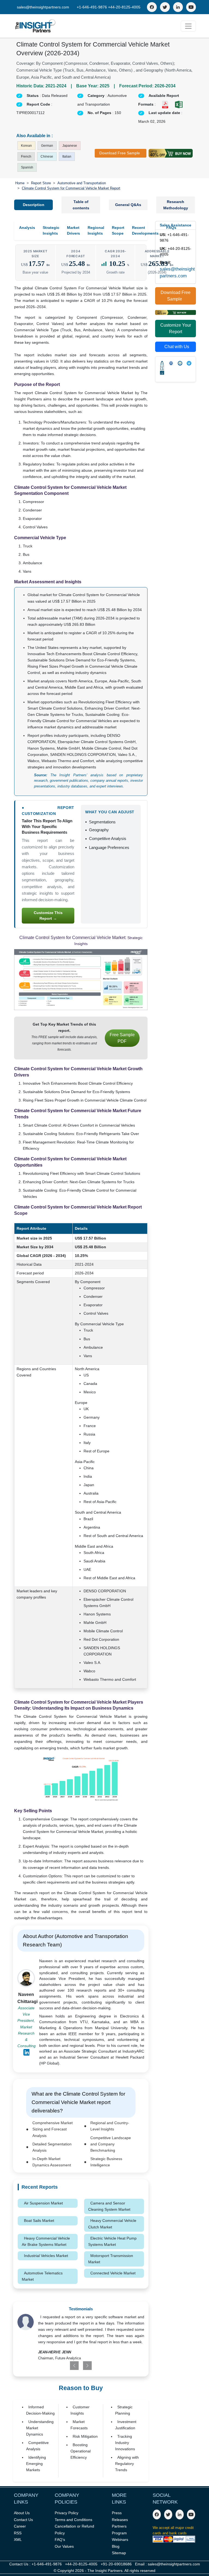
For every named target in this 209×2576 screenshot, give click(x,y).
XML (18, 2540)
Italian (67, 157)
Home (20, 183)
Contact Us (23, 2520)
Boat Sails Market (39, 2221)
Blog (116, 2546)
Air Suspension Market (43, 2203)
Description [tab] (34, 205)
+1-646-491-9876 (92, 7)
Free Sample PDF (122, 1038)
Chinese (47, 157)
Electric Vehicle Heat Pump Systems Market (112, 2241)
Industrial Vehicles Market (46, 2256)
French (26, 157)
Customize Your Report (176, 328)
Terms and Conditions (73, 2520)
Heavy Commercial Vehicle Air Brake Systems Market (46, 2241)
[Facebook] (152, 7)
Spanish (27, 167)
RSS (18, 2533)
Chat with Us (177, 347)
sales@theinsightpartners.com (43, 7)
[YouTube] (191, 7)
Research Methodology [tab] (176, 205)
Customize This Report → (48, 916)
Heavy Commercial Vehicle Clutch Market (112, 2224)
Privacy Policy (67, 2513)
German (47, 146)
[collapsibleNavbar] (188, 26)
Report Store (41, 183)
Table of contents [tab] (81, 205)
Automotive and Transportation (82, 183)
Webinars (120, 2540)
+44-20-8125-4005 (124, 7)
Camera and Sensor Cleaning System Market (109, 2206)
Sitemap (119, 2553)
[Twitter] (165, 7)
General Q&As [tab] (128, 205)
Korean (26, 146)
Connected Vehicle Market (113, 2273)
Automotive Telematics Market (42, 2276)
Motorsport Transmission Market (111, 2259)
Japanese (70, 146)
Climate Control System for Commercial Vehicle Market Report (71, 188)
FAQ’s (60, 2540)
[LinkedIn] (178, 7)
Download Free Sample (120, 153)
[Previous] (69, 2366)
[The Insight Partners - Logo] (36, 26)
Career (20, 2526)
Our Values (64, 2546)
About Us (22, 2513)
